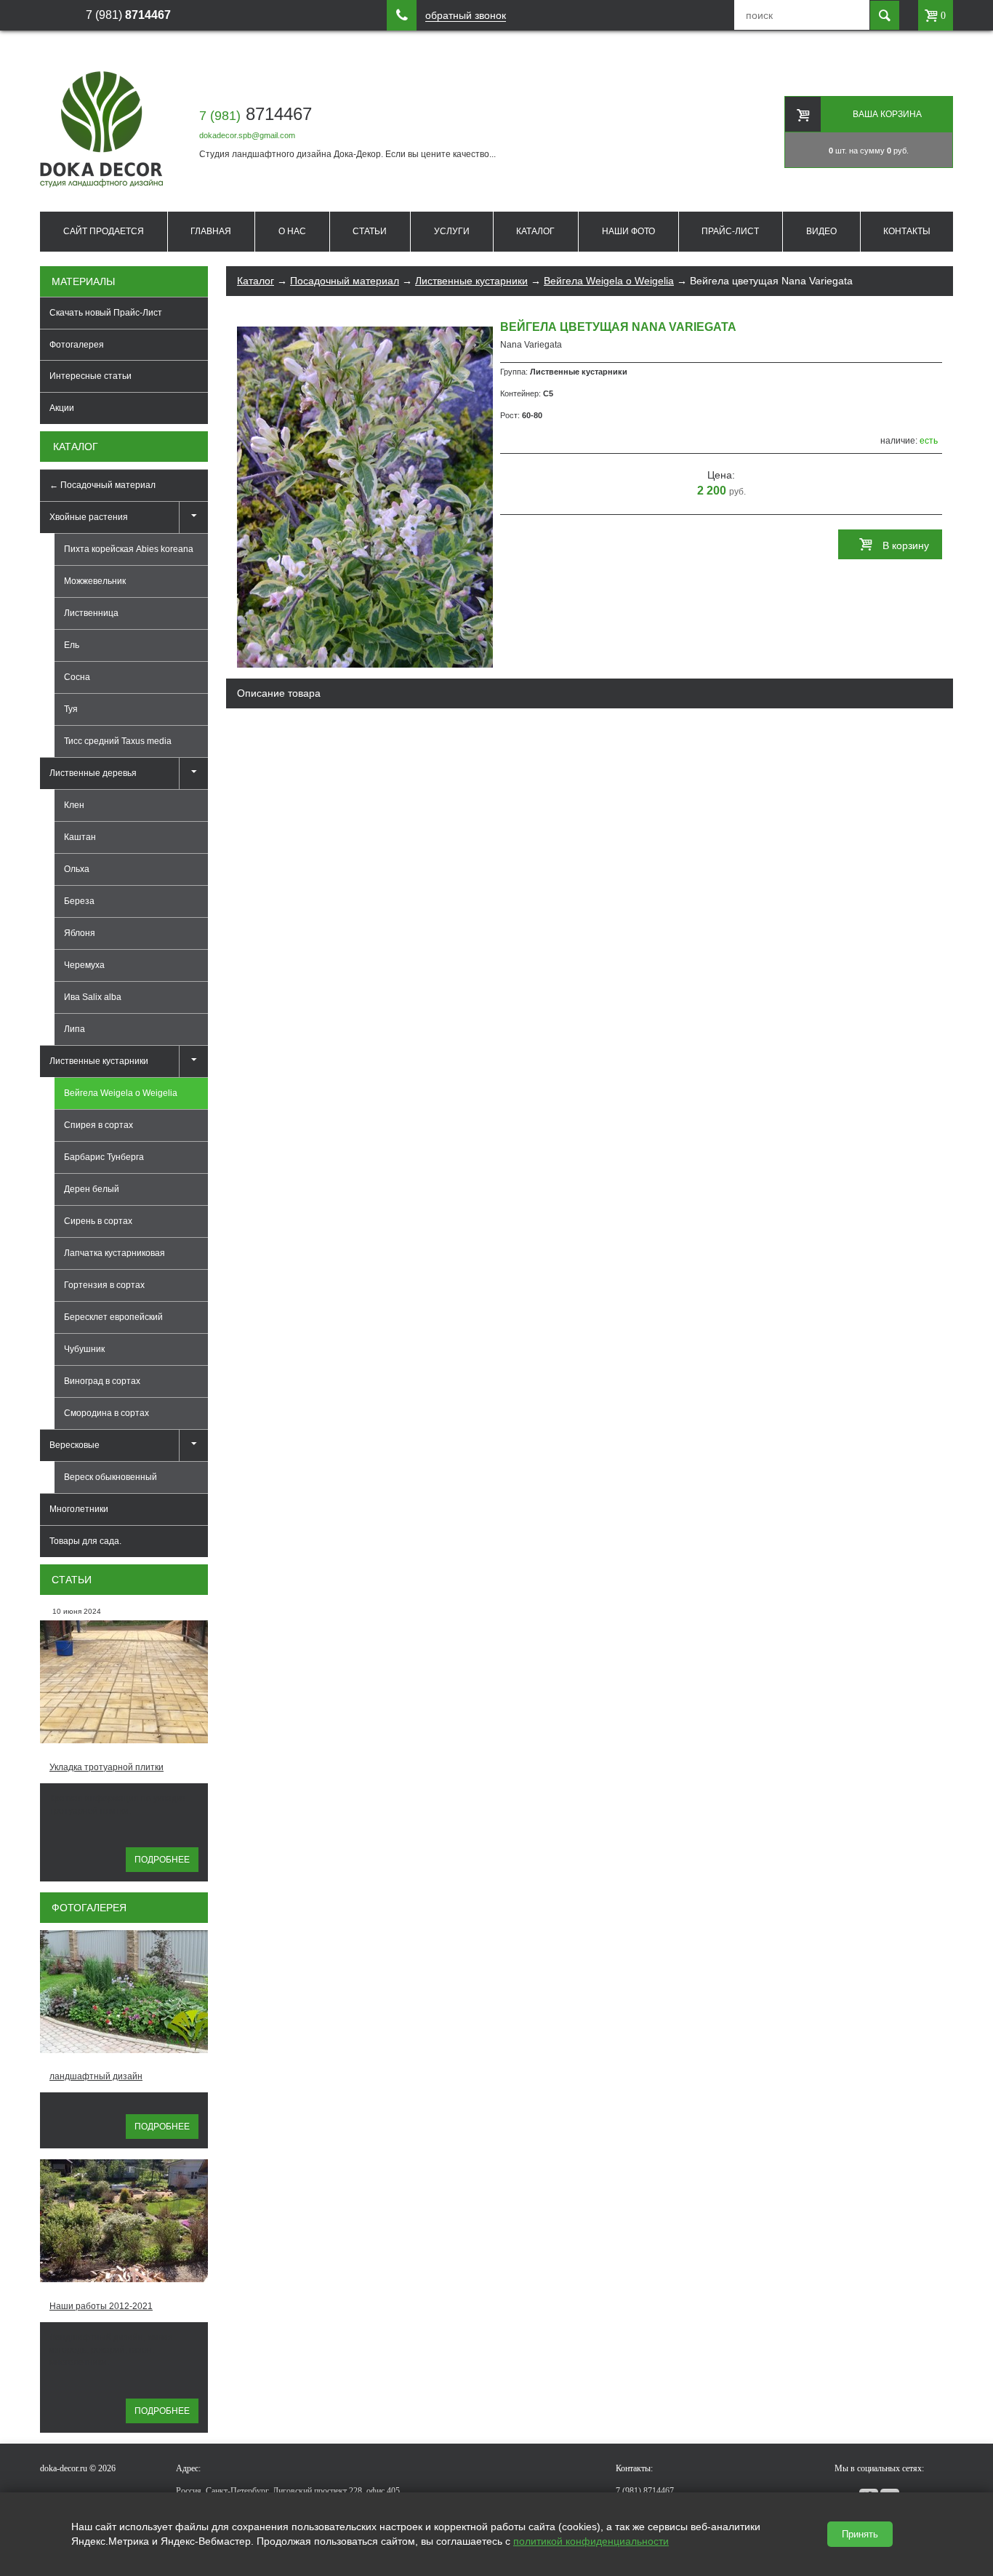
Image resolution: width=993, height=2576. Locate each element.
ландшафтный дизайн (96, 2076)
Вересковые (75, 1445)
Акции (62, 408)
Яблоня (80, 933)
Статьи (370, 231)
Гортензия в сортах (104, 1285)
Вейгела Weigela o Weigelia (609, 281)
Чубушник (84, 1349)
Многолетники (79, 1509)
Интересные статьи (91, 376)
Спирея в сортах (99, 1125)
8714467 (256, 114)
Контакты (907, 231)
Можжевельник (95, 581)
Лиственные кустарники (99, 1061)
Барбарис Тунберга (104, 1157)
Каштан (80, 837)
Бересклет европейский (113, 1317)
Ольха (77, 869)
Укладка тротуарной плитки (106, 1767)
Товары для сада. (85, 1541)
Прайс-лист (730, 231)
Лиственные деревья (93, 773)
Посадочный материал (345, 281)
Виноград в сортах (102, 1381)
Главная (211, 231)
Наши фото (628, 231)
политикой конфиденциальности (591, 2541)
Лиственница (91, 613)
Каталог (535, 231)
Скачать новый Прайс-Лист (106, 313)
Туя (71, 709)
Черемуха (84, 965)
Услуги (452, 231)
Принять (860, 2534)
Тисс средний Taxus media (118, 741)
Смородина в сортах (106, 1413)
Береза (79, 901)
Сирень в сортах (98, 1221)
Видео (821, 231)
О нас (292, 231)
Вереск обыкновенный (110, 1477)
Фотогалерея (77, 345)
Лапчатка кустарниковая (114, 1253)
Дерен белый (92, 1189)
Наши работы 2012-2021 (101, 2306)
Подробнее (162, 1860)
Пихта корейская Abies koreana (129, 549)
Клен (74, 805)
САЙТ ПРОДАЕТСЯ (104, 231)
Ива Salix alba (93, 997)
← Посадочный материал (102, 485)
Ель (72, 645)
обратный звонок (466, 16)
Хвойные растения (89, 517)
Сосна (77, 677)
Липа (75, 1029)
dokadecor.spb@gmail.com (247, 135)
